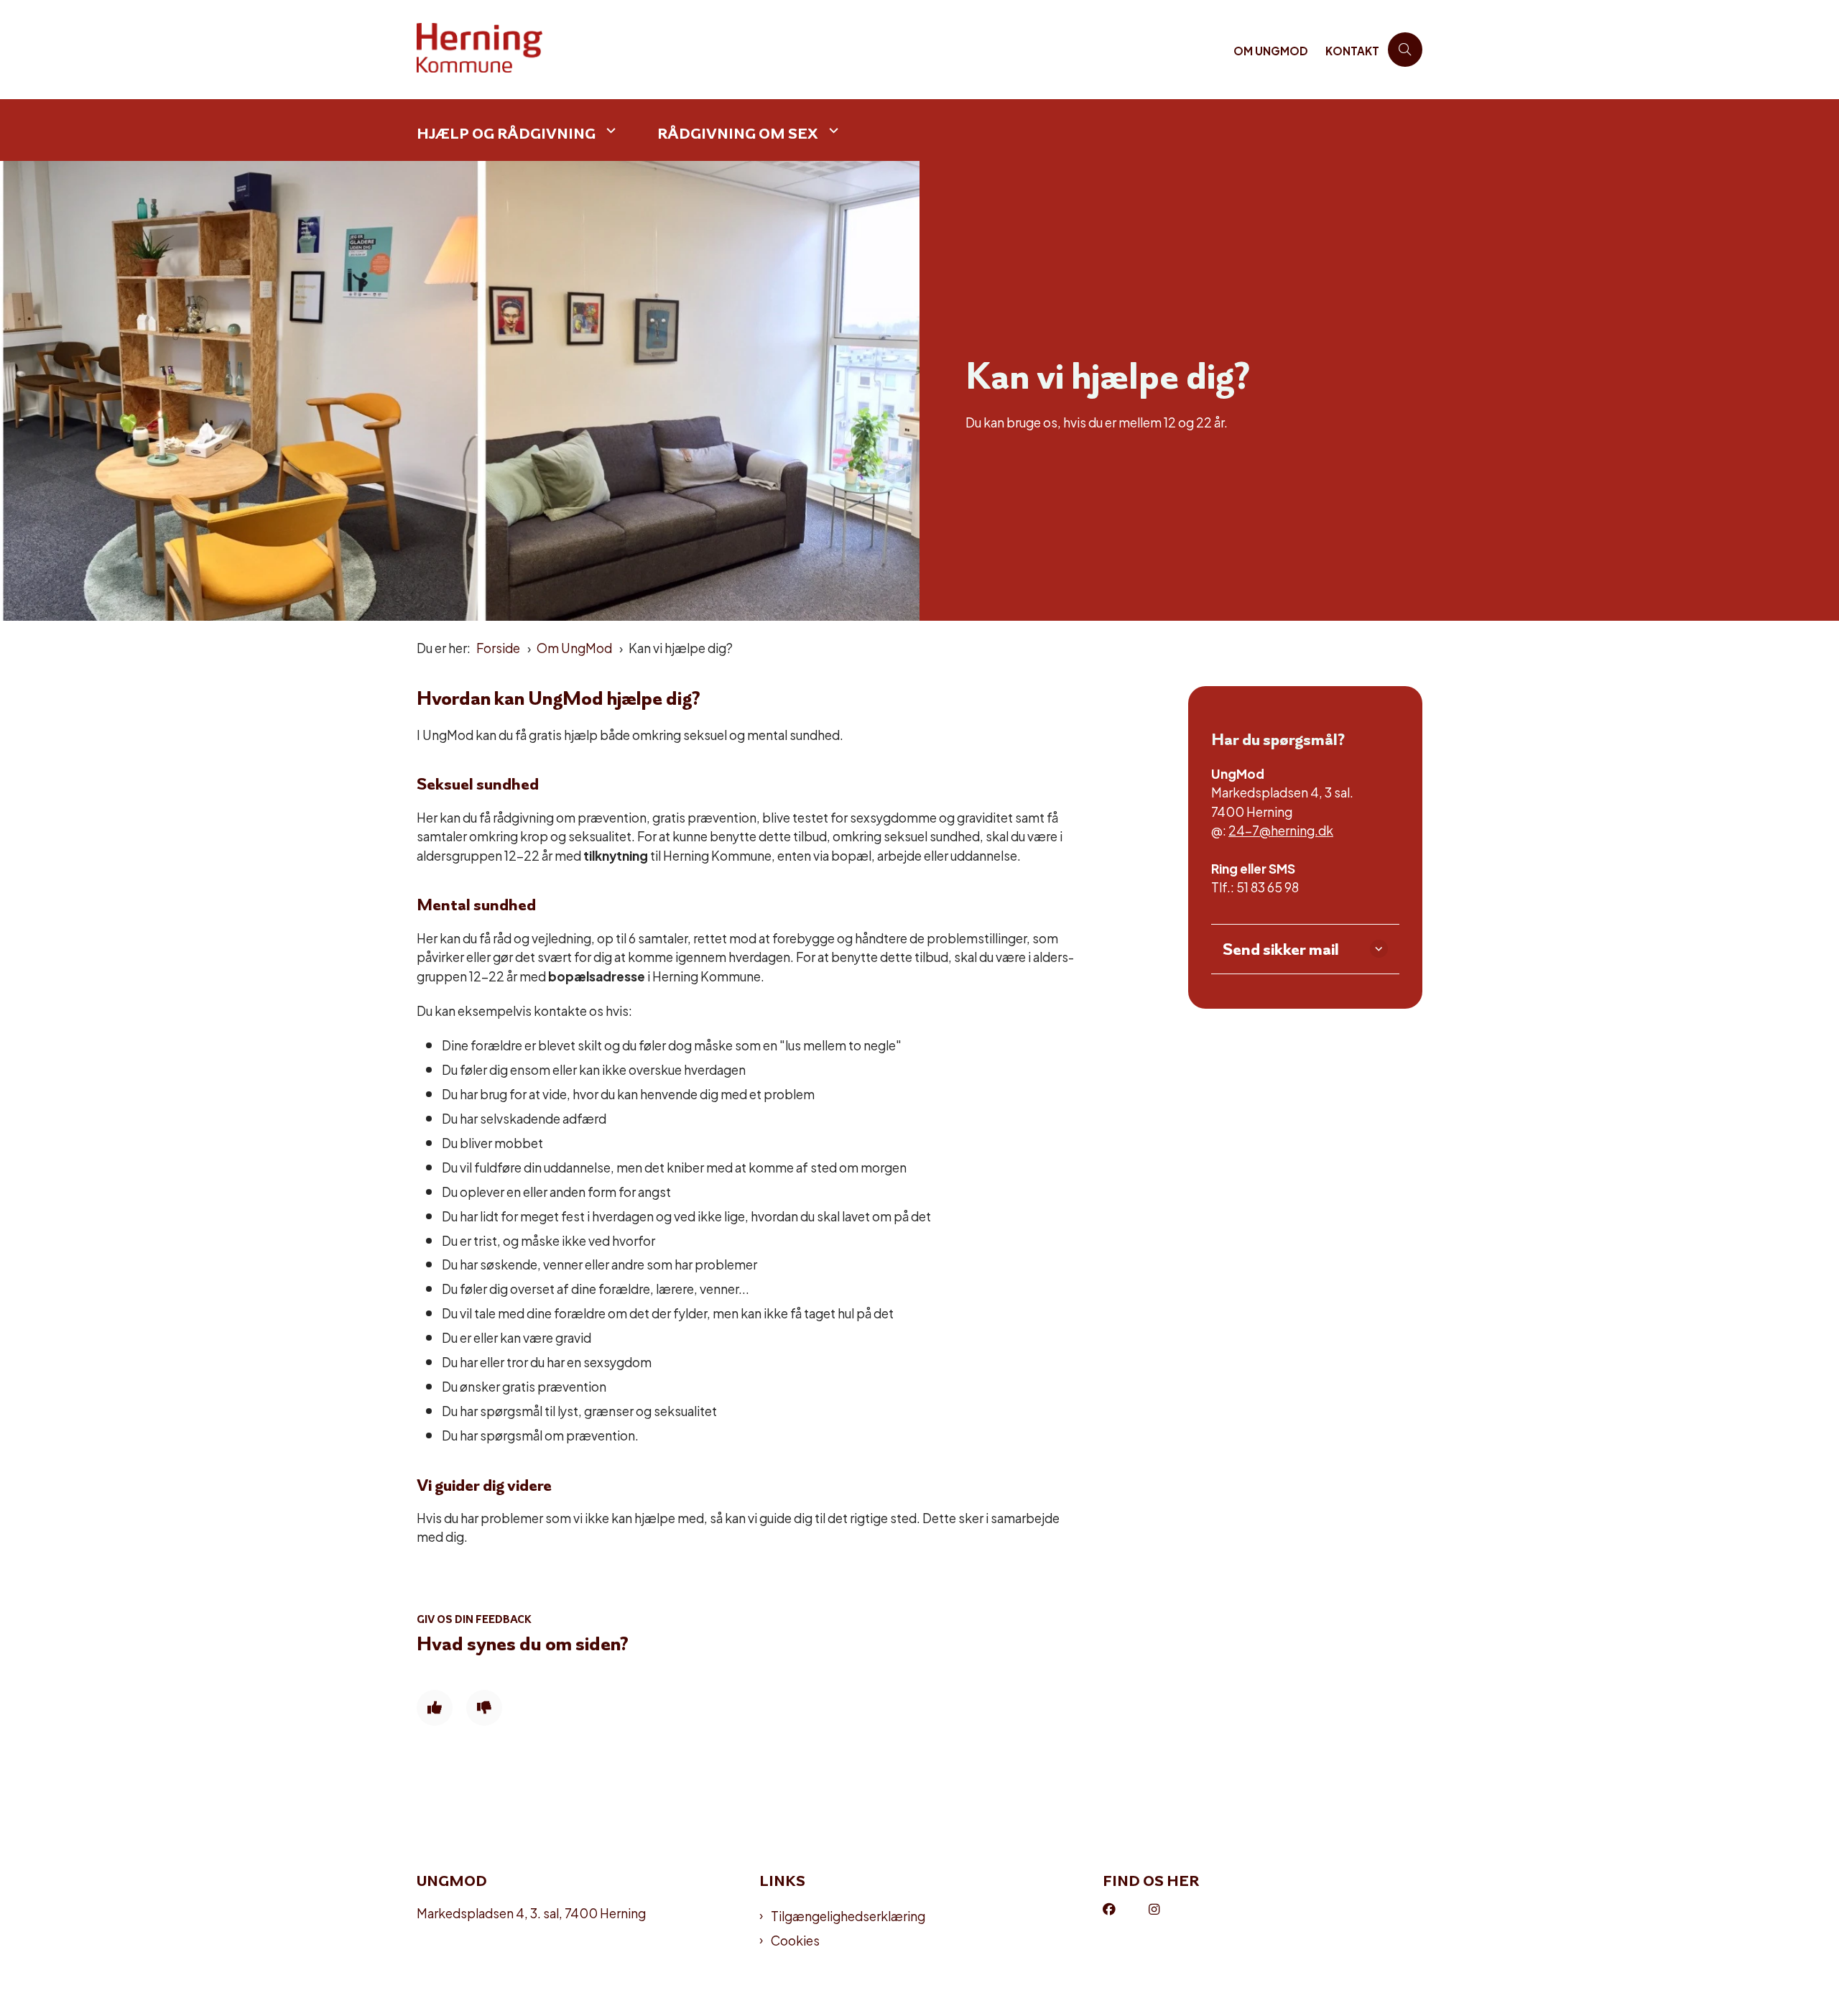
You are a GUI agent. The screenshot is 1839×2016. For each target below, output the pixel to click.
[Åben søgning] (1405, 50)
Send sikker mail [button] (1281, 949)
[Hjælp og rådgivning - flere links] (609, 130)
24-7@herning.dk (1281, 829)
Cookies (795, 1940)
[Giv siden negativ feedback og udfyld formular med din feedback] (484, 1708)
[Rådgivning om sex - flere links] (832, 130)
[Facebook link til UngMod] (1126, 1910)
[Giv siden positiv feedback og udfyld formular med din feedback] (435, 1708)
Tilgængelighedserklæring (848, 1915)
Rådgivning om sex (738, 133)
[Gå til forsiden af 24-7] (821, 50)
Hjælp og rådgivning (506, 133)
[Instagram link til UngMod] (1172, 1910)
